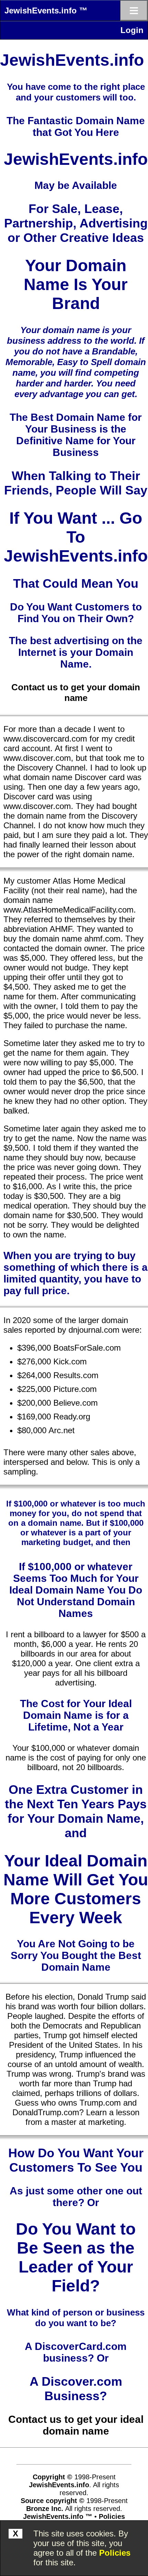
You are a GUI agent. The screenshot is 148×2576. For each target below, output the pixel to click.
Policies (115, 2553)
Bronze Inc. (45, 2509)
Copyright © (52, 2477)
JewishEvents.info (59, 2485)
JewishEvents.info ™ (46, 10)
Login (132, 30)
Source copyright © (52, 2501)
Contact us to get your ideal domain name (76, 2425)
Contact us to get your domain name (76, 693)
